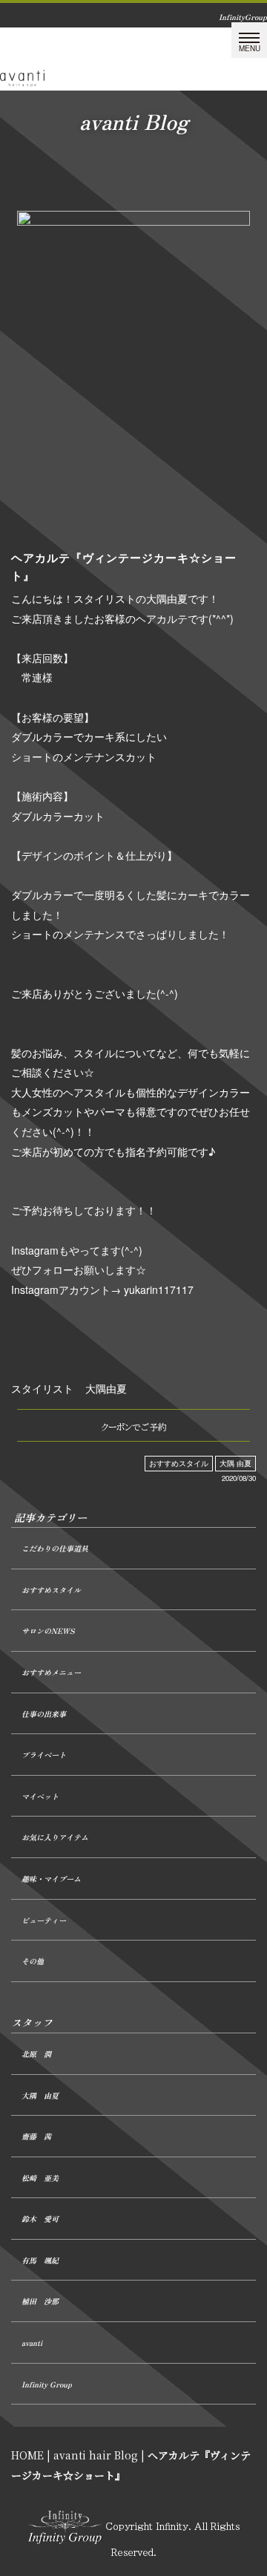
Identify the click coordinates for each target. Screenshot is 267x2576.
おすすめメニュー (51, 1672)
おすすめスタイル (179, 1463)
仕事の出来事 (44, 1714)
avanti (32, 2343)
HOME (27, 2455)
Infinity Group (47, 2384)
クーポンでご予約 (134, 1427)
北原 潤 (36, 2054)
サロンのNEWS (48, 1631)
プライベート (44, 1755)
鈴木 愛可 (40, 2219)
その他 (33, 1961)
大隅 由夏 (235, 1463)
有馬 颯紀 (40, 2260)
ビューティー (44, 1920)
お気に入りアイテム (55, 1837)
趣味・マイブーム (51, 1879)
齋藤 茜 (36, 2136)
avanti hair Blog (96, 2455)
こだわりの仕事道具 (55, 1548)
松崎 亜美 (40, 2178)
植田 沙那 (40, 2301)
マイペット (40, 1796)
